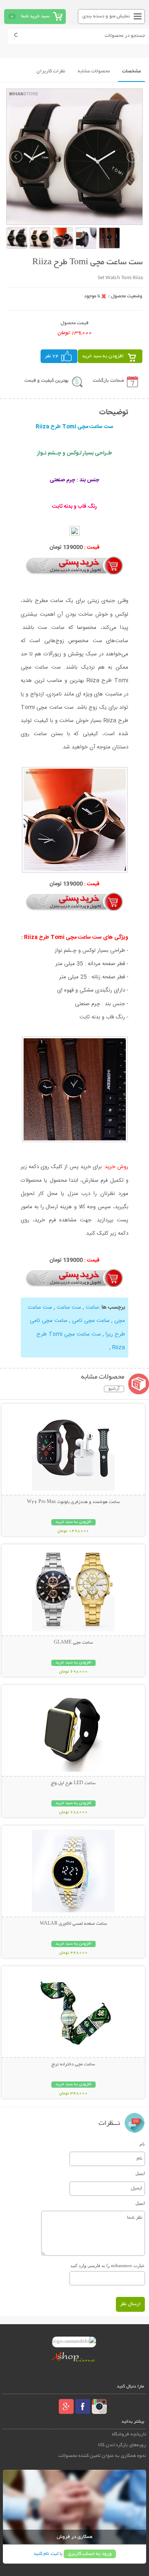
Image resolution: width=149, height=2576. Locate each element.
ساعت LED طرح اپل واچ (73, 1783)
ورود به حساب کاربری (90, 2554)
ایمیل (140, 2173)
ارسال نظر (130, 2304)
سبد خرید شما (35, 16)
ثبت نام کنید (46, 2554)
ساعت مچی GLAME (73, 1643)
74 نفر (52, 356)
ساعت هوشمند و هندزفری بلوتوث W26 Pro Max (73, 1502)
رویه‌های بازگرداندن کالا (122, 2445)
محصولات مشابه (94, 71)
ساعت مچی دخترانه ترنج (73, 2065)
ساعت (92, 1307)
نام (142, 2144)
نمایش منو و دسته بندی (106, 16)
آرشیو (114, 1389)
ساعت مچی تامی (91, 1321)
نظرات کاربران (51, 71)
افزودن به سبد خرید (103, 356)
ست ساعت (69, 1307)
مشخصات (131, 71)
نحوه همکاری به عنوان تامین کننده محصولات (102, 2456)
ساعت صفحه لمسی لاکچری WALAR (73, 1924)
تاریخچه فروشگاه (129, 2434)
